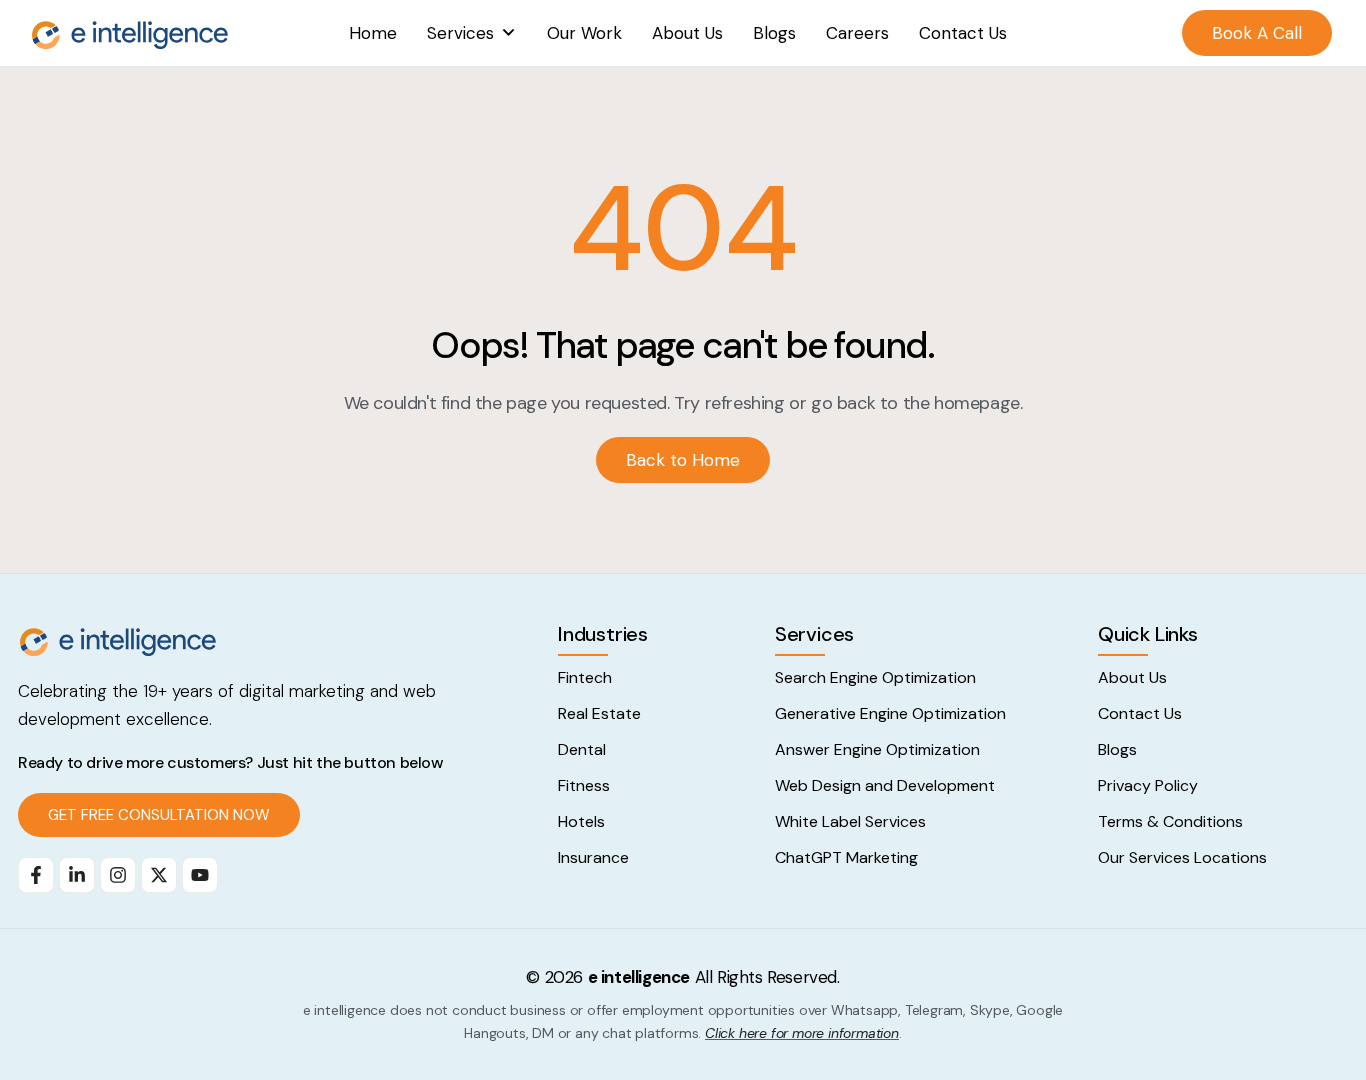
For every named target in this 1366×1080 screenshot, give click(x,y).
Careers (857, 33)
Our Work (584, 33)
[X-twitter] (159, 875)
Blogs (774, 33)
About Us (687, 33)
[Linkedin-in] (77, 875)
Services (460, 33)
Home (373, 33)
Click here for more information (802, 1033)
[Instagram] (118, 875)
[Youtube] (200, 875)
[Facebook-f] (36, 875)
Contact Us (963, 33)
